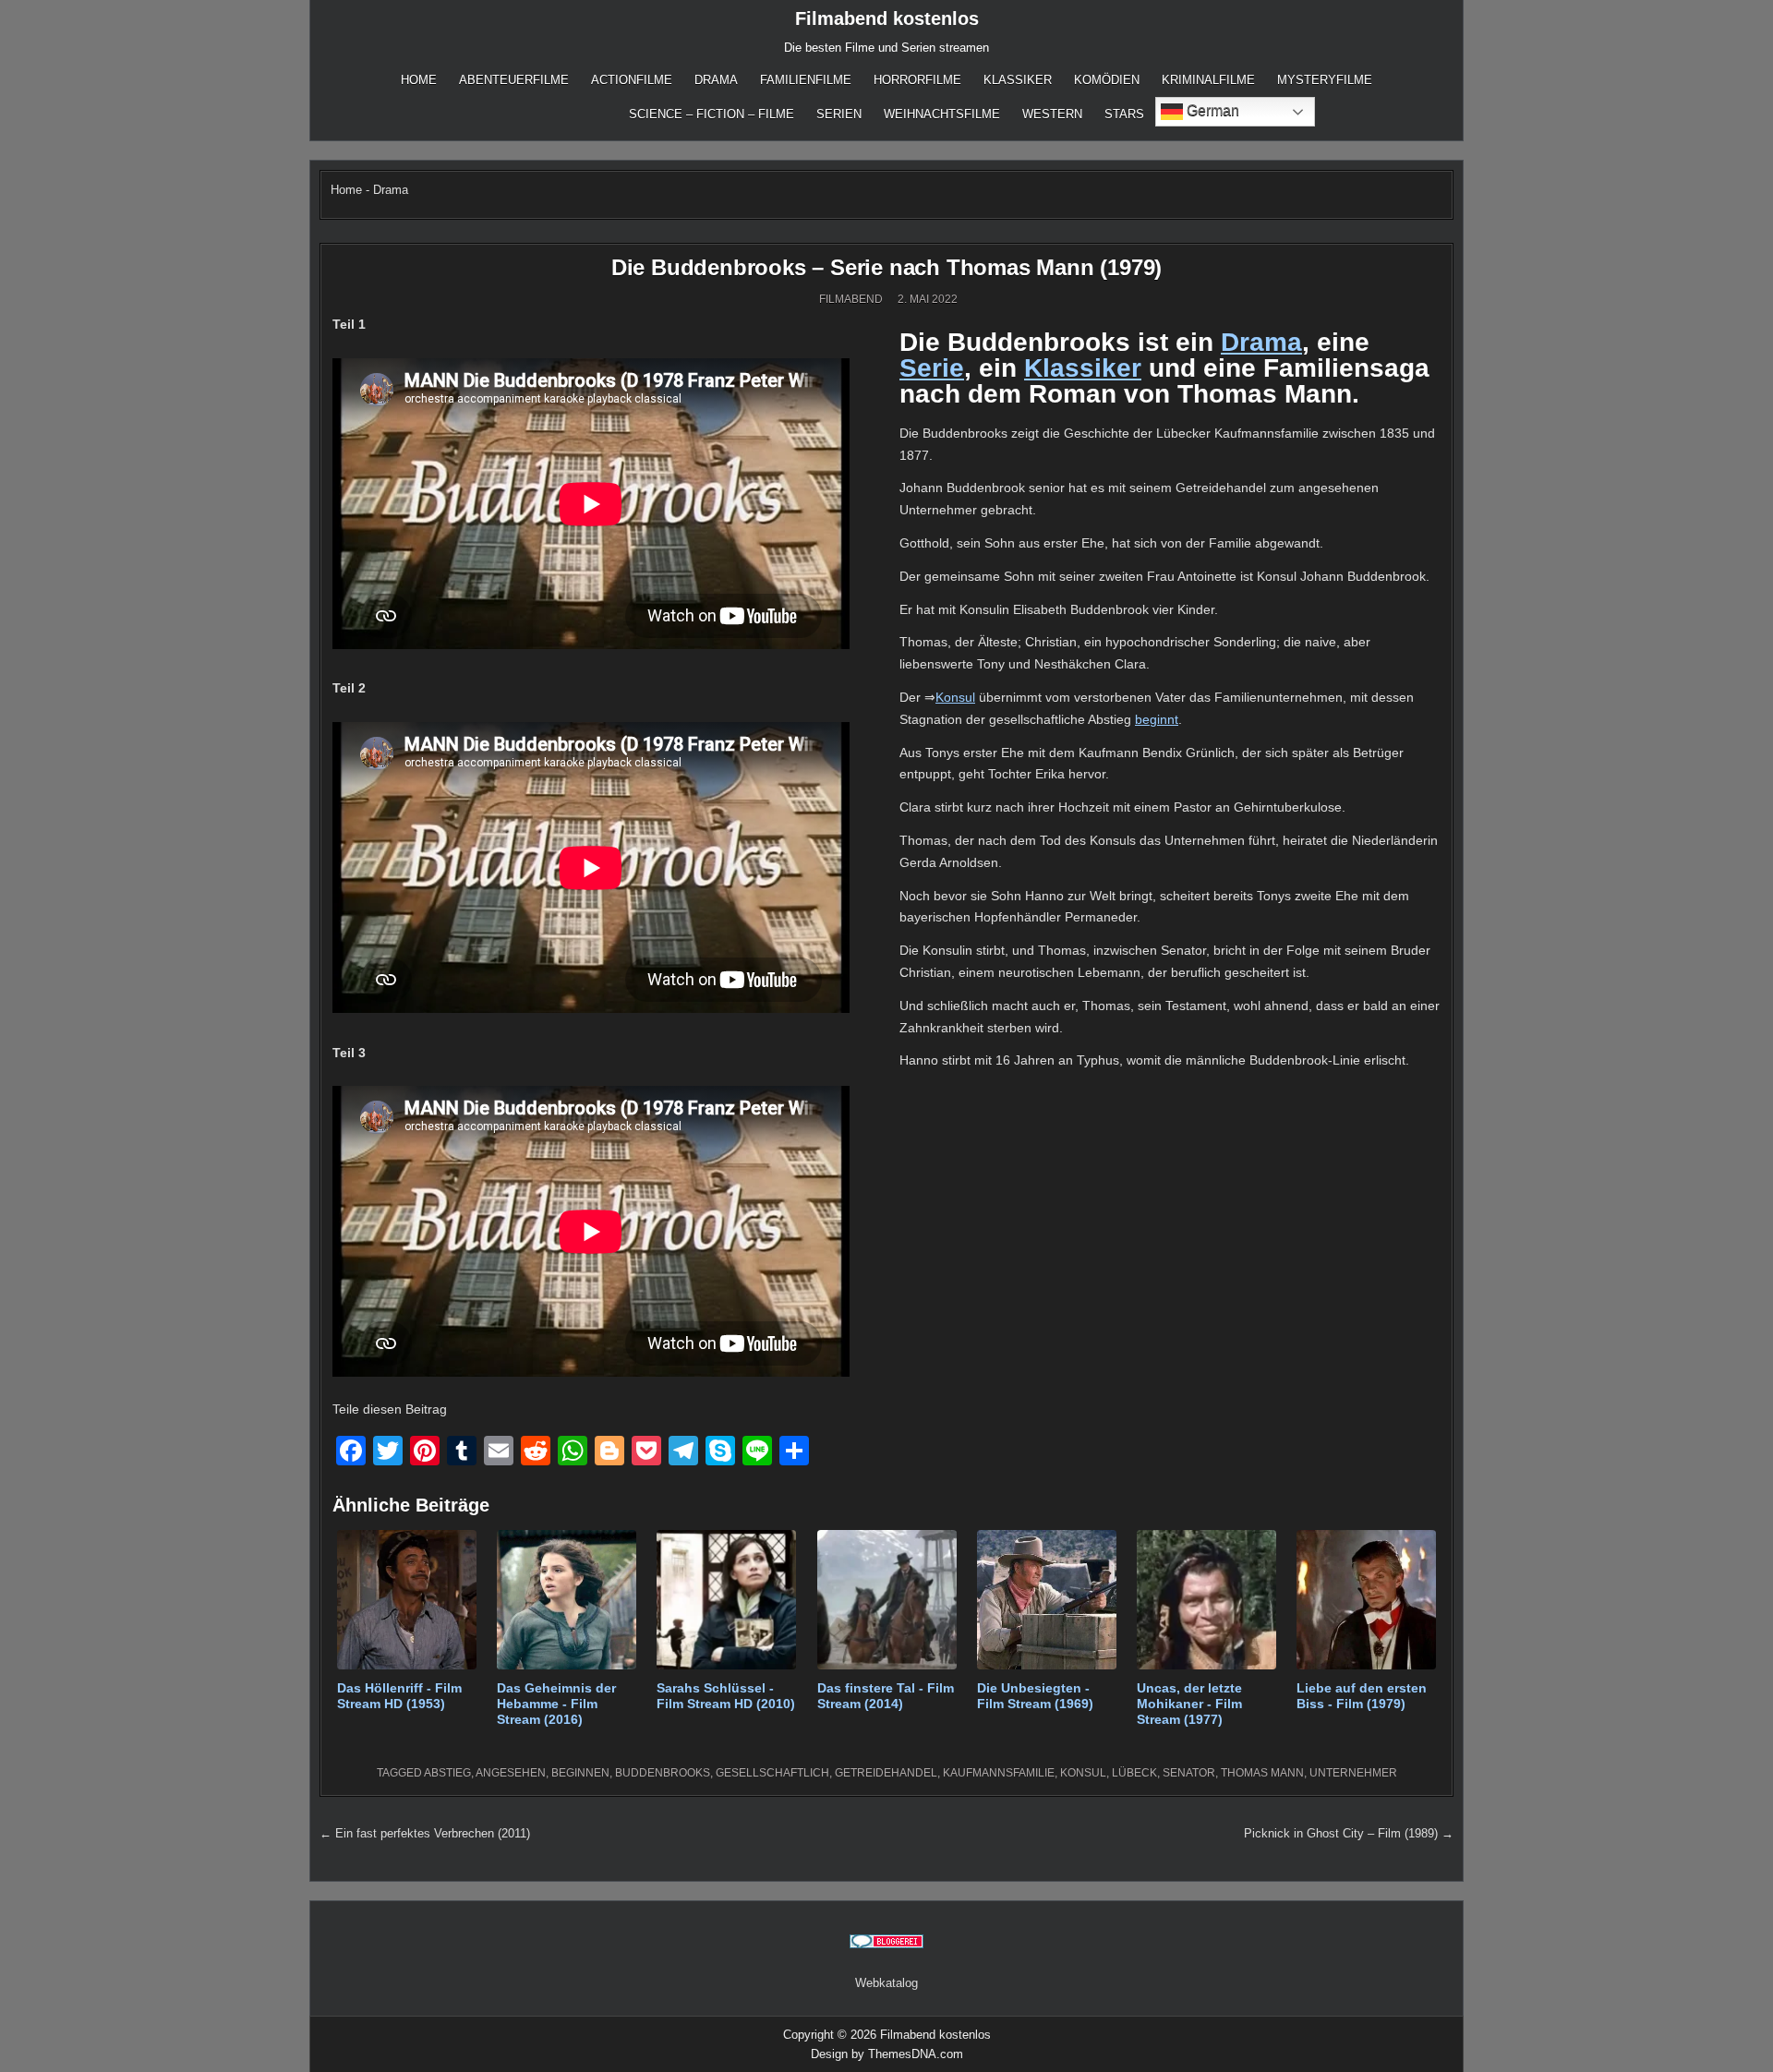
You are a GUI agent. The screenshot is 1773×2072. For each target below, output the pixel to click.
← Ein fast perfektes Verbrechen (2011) (425, 1833)
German (1211, 110)
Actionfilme (632, 80)
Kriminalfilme (1208, 80)
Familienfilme (806, 80)
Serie (932, 368)
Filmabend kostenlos (887, 18)
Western (1052, 114)
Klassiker (1018, 80)
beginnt (1157, 719)
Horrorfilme (917, 80)
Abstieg (447, 1773)
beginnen (580, 1773)
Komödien (1107, 80)
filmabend (851, 299)
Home (419, 80)
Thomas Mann (1262, 1773)
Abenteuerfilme (514, 80)
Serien (839, 114)
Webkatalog (886, 1983)
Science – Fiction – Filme (712, 114)
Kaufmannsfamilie (999, 1773)
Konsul (955, 697)
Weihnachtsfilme (942, 114)
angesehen (511, 1773)
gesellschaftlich (772, 1773)
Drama (716, 80)
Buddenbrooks (663, 1773)
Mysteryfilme (1325, 80)
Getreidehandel (886, 1773)
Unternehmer (1353, 1773)
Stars (1124, 114)
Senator (1189, 1773)
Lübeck (1134, 1773)
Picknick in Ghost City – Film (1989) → (1349, 1833)
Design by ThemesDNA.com (887, 2054)
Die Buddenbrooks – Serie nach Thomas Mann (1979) (886, 267)
